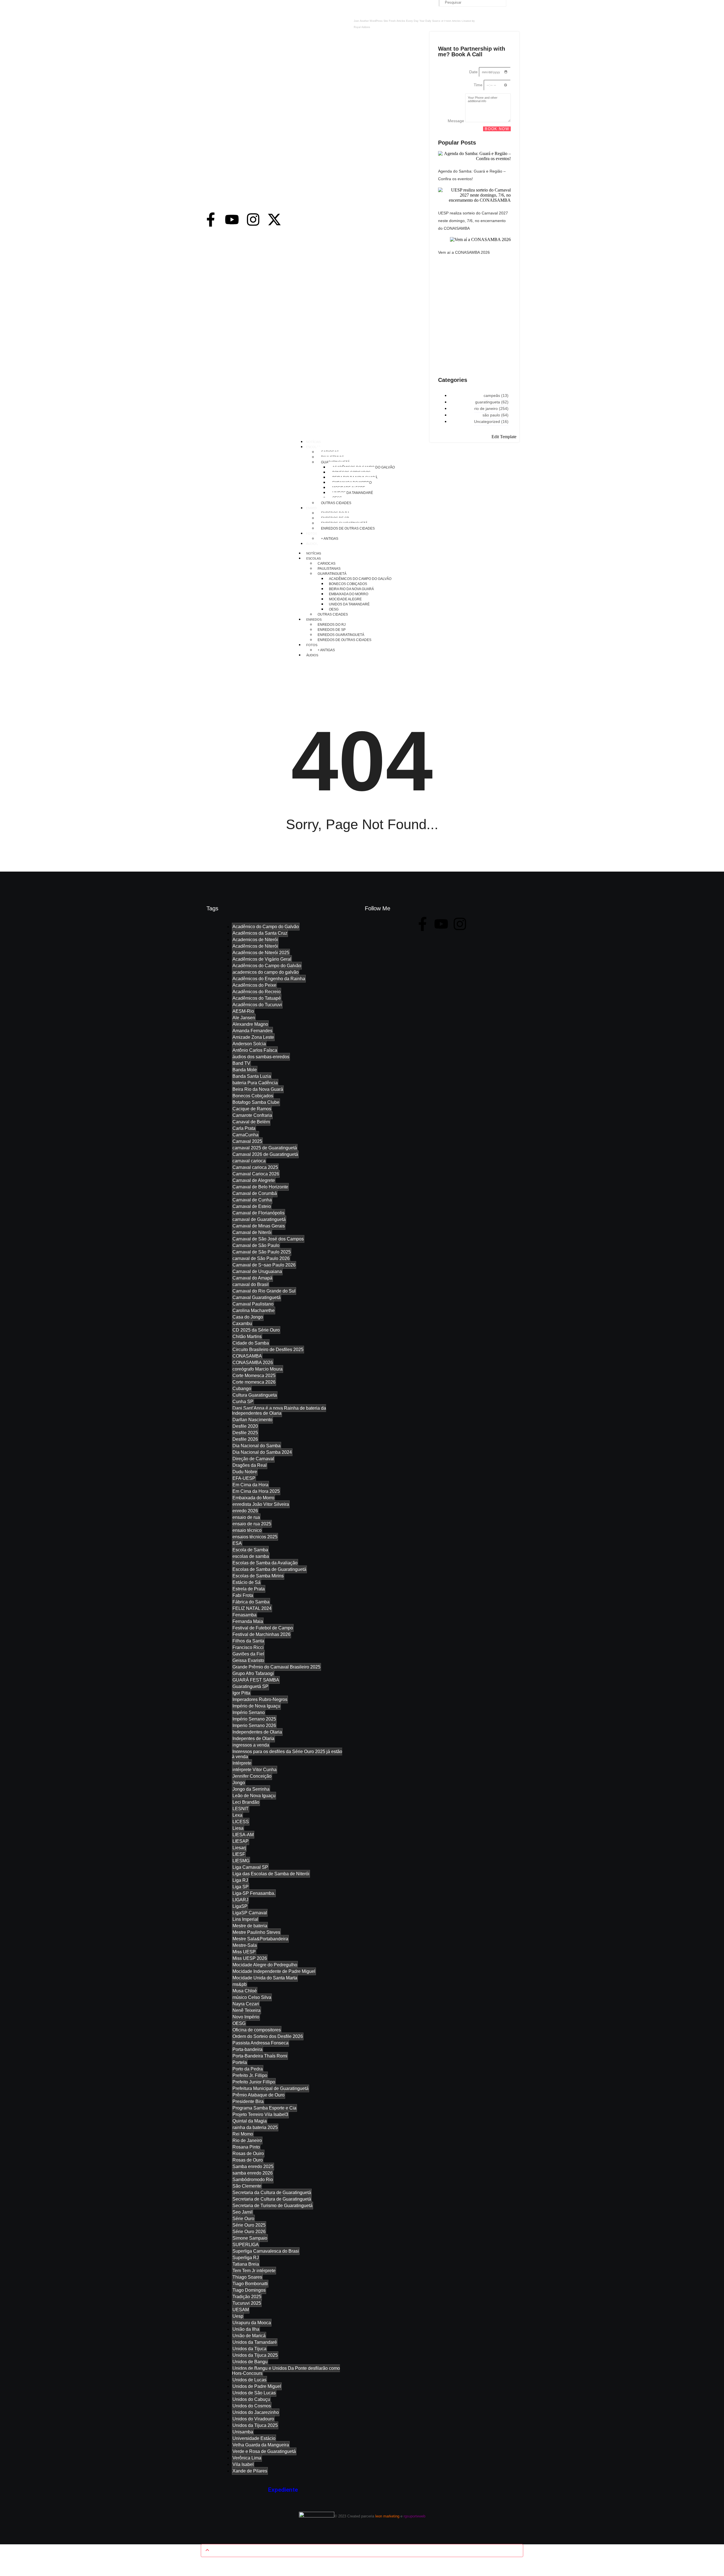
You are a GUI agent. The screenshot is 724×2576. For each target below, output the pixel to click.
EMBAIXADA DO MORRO (349, 594)
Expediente (283, 2490)
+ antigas (326, 650)
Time (479, 85)
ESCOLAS (313, 558)
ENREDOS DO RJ (332, 625)
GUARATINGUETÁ (332, 574)
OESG (334, 609)
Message (456, 121)
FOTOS (312, 645)
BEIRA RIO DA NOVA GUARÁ (351, 589)
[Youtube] (232, 220)
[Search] (513, 4)
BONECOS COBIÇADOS (348, 584)
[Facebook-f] (211, 220)
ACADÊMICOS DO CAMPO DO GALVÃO (360, 579)
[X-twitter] (274, 220)
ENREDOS (314, 620)
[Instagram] (253, 220)
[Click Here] (515, 28)
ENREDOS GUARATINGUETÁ (341, 635)
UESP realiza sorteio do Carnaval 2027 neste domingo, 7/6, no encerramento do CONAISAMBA (473, 221)
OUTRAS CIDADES (333, 614)
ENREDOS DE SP (332, 630)
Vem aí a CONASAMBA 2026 (464, 252)
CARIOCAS (327, 564)
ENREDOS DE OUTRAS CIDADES (344, 640)
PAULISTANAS (329, 569)
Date (474, 72)
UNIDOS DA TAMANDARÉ (349, 604)
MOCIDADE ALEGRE (345, 599)
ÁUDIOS (312, 655)
